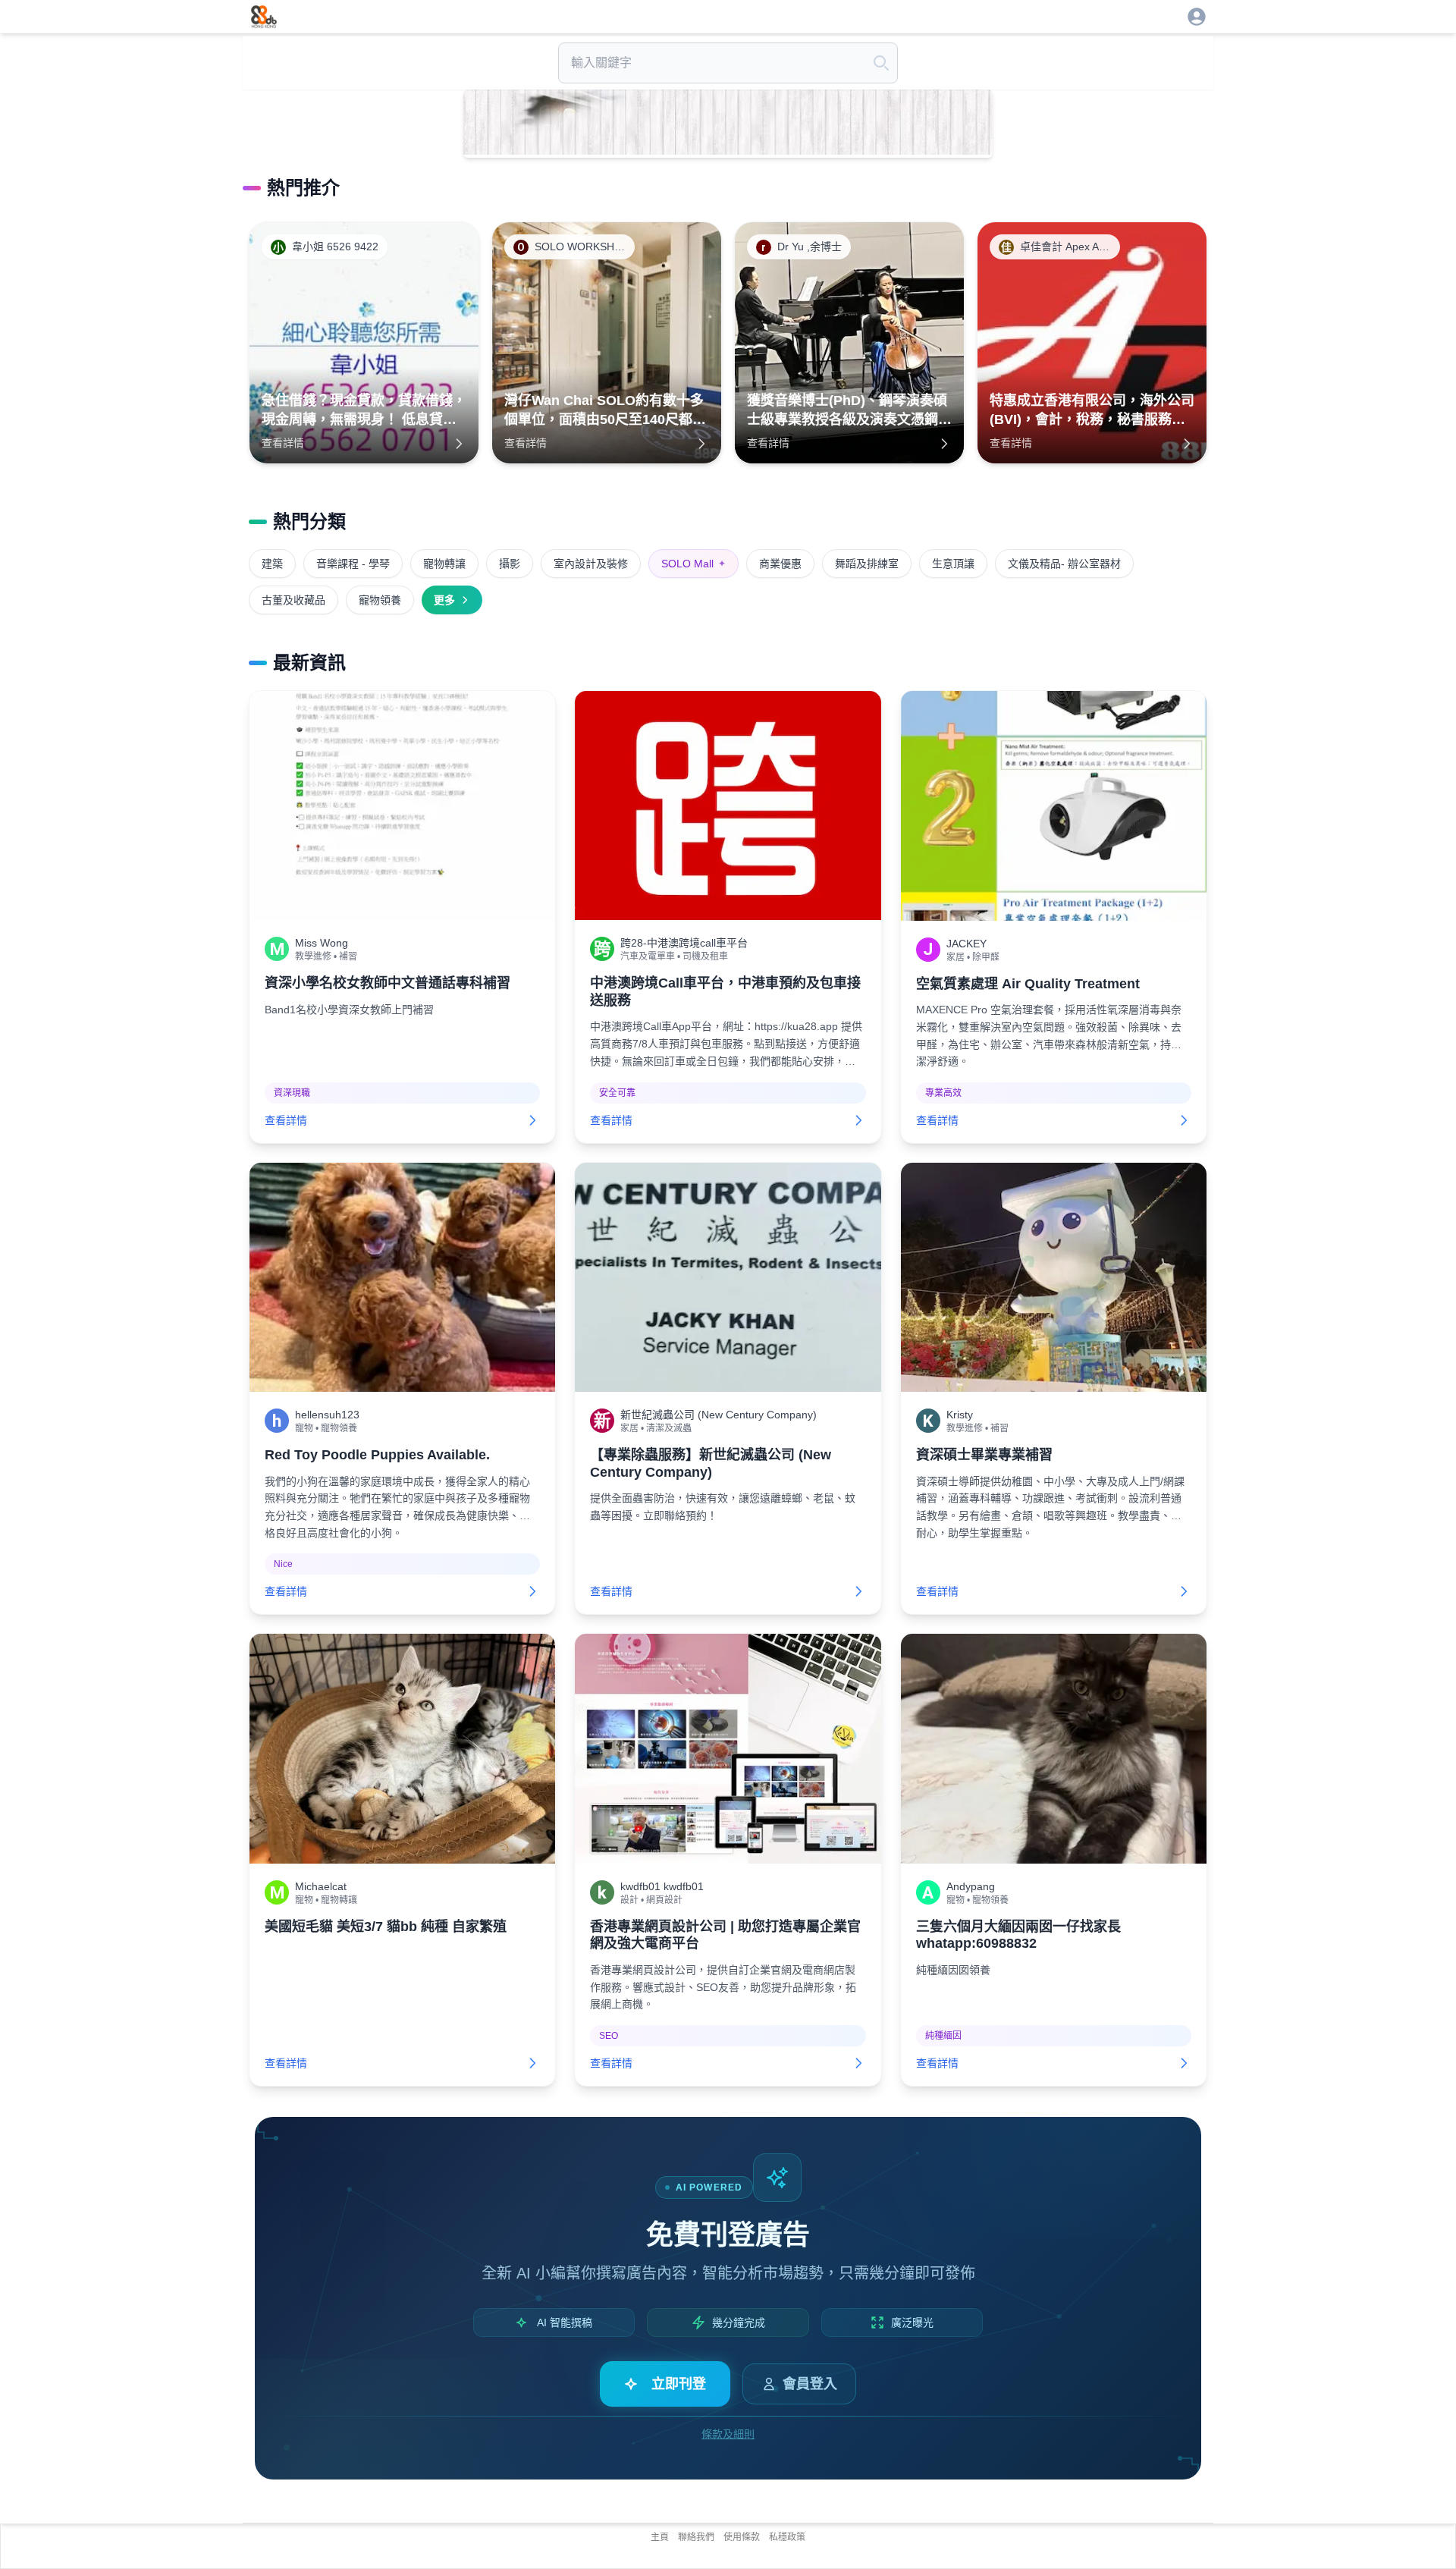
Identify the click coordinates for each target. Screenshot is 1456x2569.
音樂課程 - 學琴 (353, 564)
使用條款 (742, 2537)
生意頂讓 (953, 564)
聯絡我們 (696, 2537)
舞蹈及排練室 (867, 564)
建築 (272, 564)
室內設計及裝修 (591, 564)
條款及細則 (728, 2434)
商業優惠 (780, 564)
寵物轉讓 (444, 564)
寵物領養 (380, 600)
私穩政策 (787, 2537)
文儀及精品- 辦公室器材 (1064, 564)
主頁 (660, 2537)
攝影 (510, 564)
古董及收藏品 (293, 600)
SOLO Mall (693, 564)
